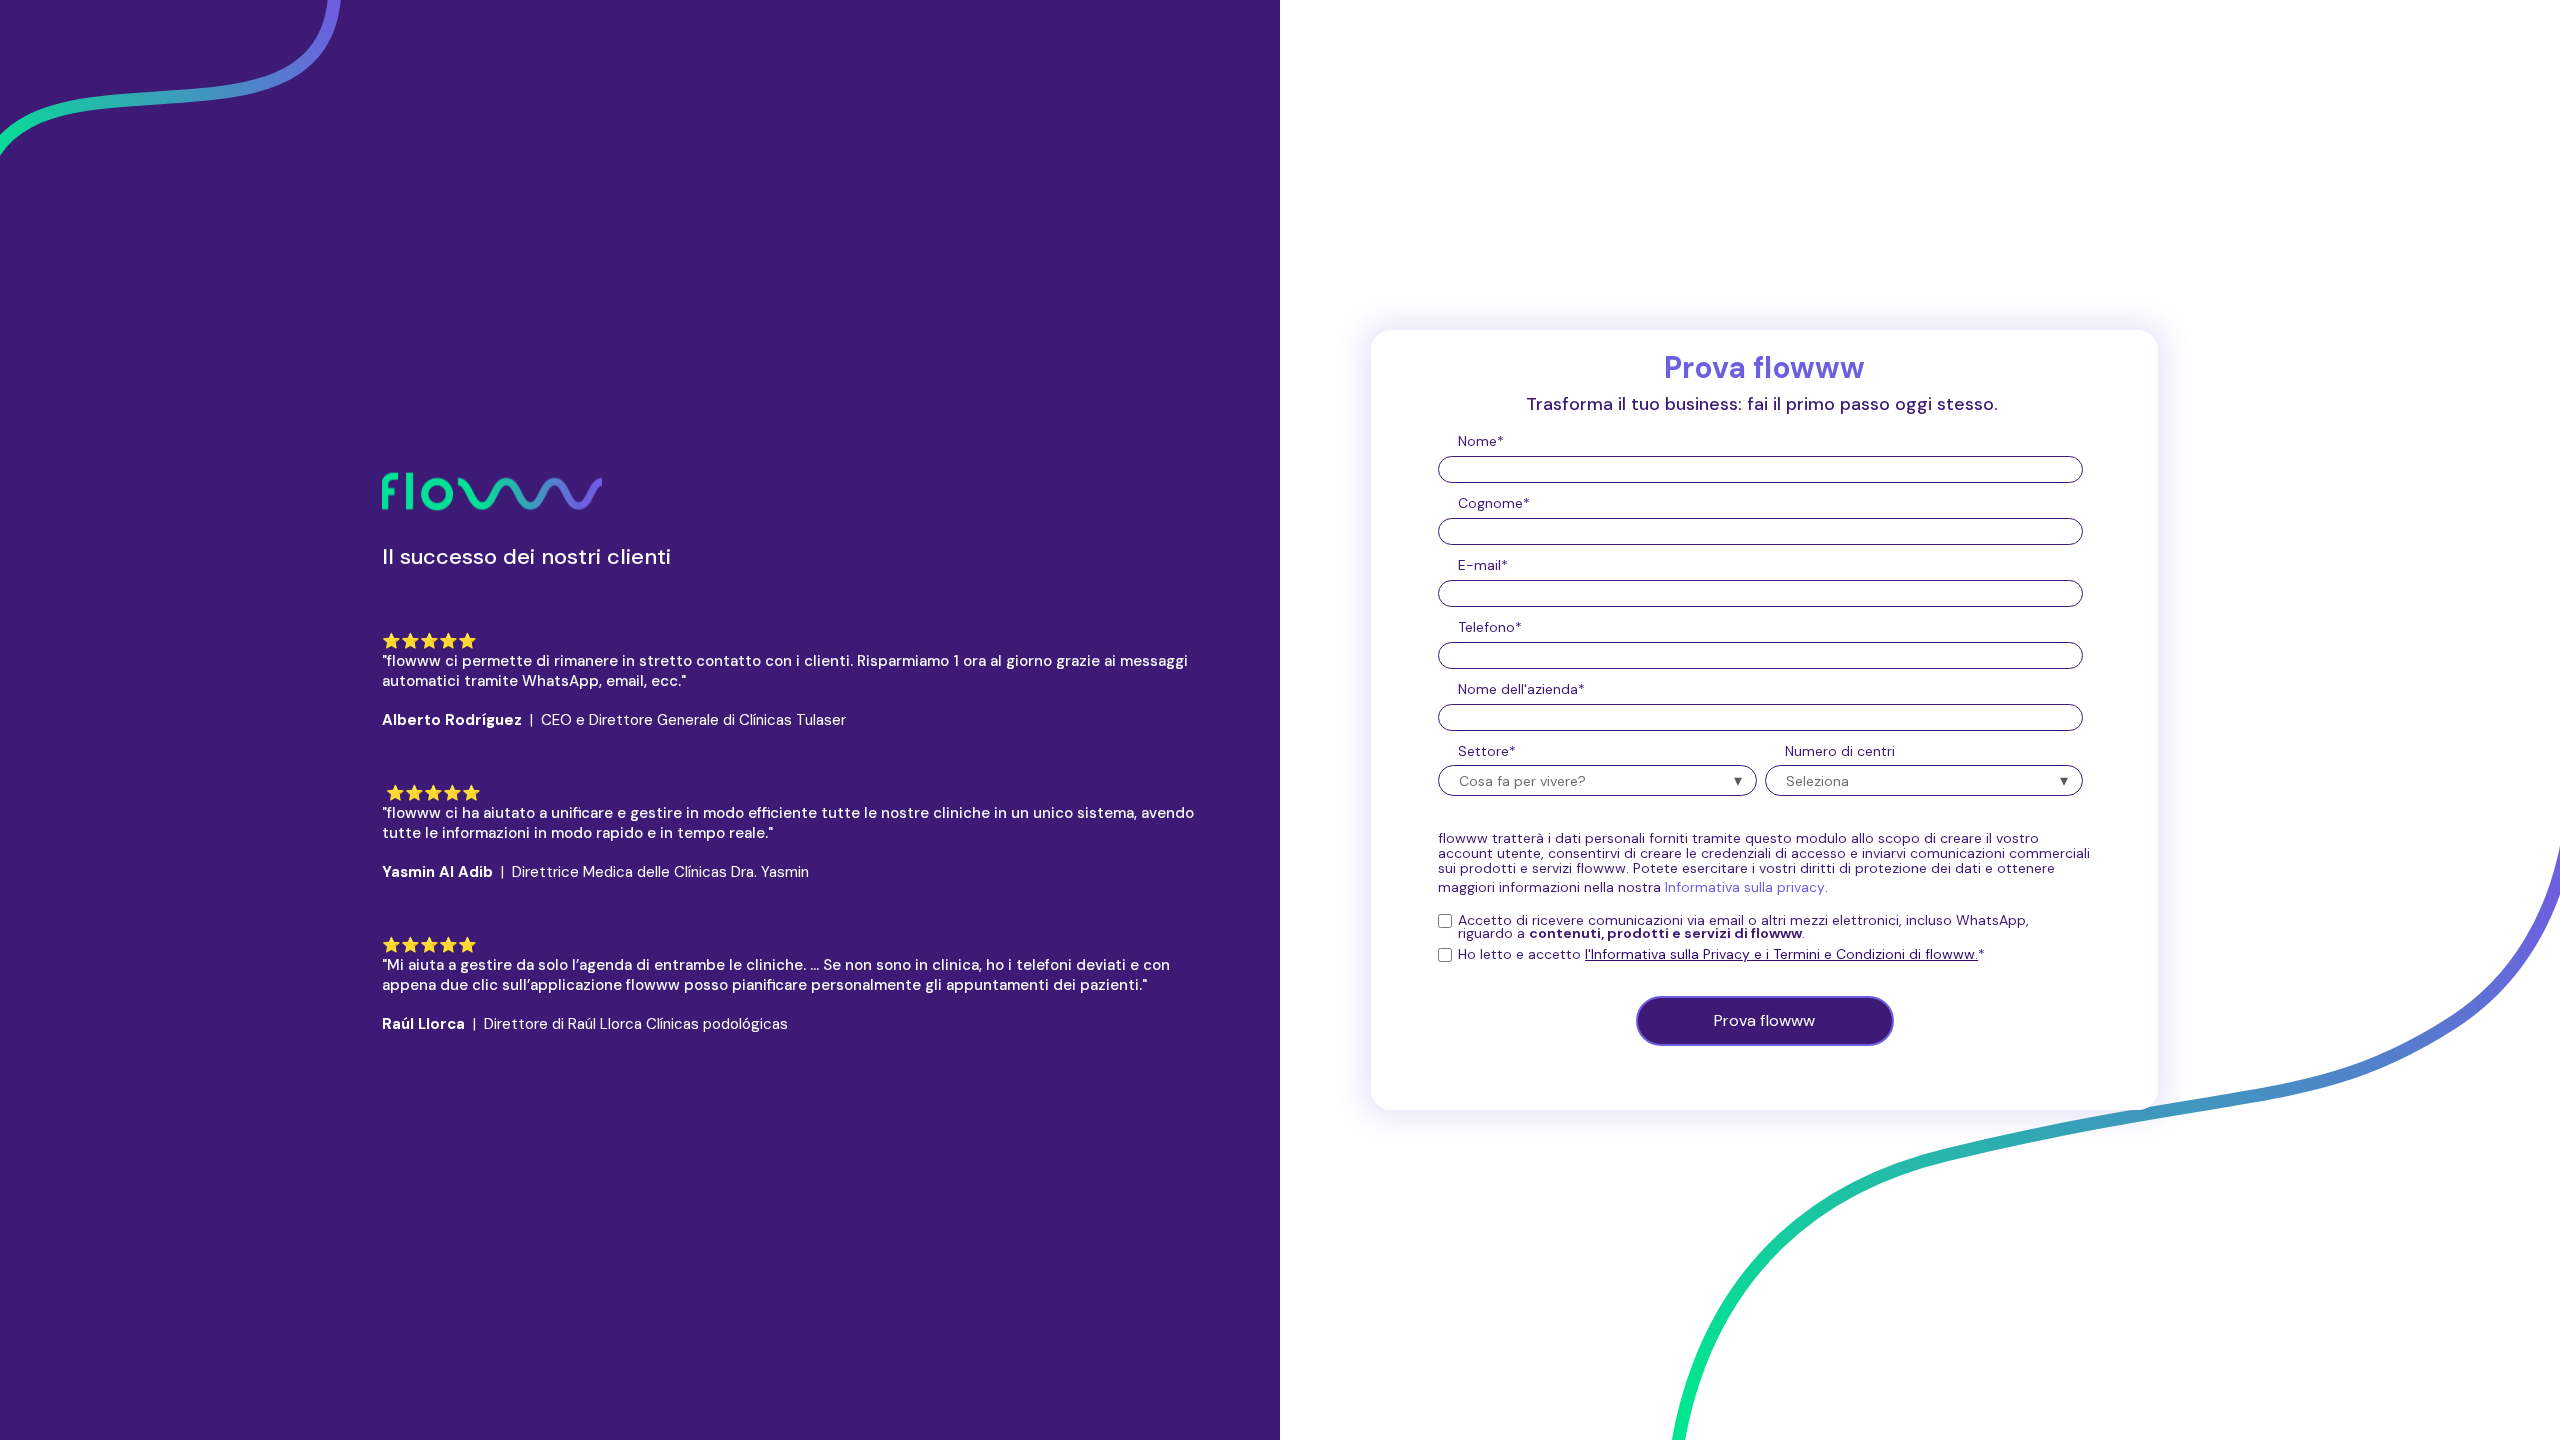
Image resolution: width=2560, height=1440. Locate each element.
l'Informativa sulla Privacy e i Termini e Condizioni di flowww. (1781, 954)
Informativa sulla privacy (1745, 887)
